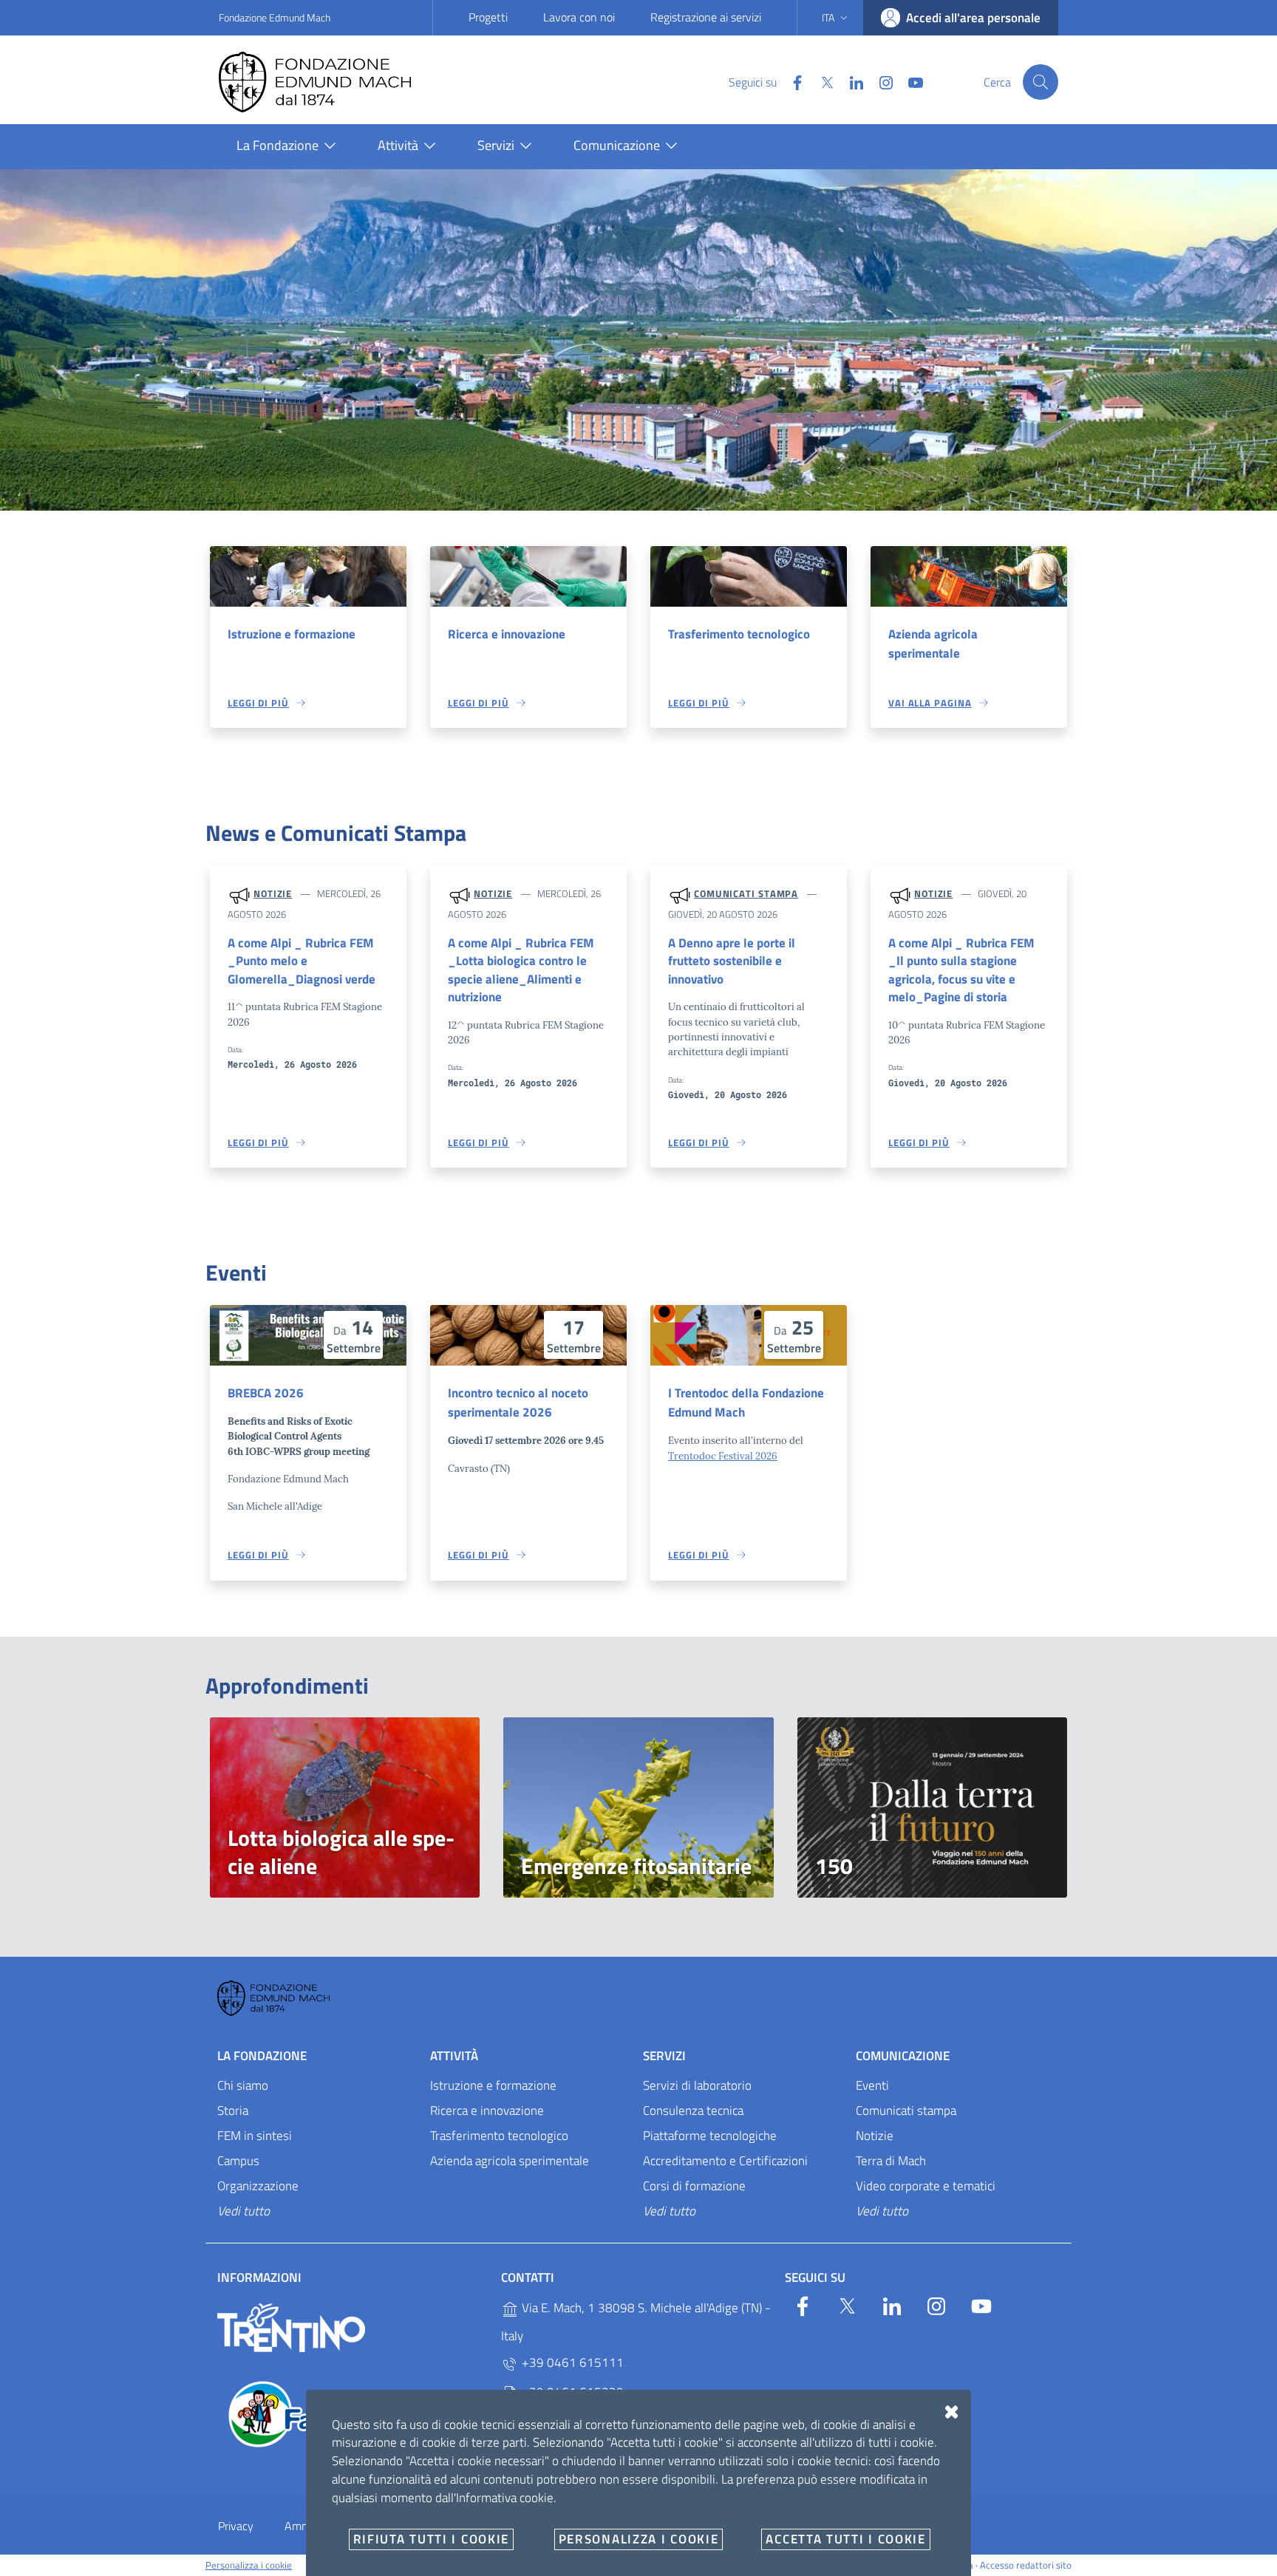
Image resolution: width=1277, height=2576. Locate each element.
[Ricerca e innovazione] (528, 576)
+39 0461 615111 (571, 2363)
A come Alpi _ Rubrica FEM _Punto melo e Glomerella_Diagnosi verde (302, 961)
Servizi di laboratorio (697, 2085)
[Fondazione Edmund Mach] (330, 82)
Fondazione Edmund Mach (275, 17)
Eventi (872, 2085)
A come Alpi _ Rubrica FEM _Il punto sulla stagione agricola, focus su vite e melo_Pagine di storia (961, 970)
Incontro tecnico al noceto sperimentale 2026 (518, 1403)
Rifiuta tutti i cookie (431, 2539)
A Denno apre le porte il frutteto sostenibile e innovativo (732, 961)
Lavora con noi (579, 17)
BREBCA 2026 (266, 1393)
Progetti (488, 17)
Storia (233, 2110)
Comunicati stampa (746, 893)
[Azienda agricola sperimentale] (969, 576)
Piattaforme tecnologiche (710, 2136)
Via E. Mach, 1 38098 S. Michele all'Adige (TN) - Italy (636, 2323)
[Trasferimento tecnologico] (749, 576)
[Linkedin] (851, 81)
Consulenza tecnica (693, 2110)
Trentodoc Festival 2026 (723, 1456)
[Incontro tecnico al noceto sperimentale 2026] (528, 1335)
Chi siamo (243, 2085)
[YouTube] (910, 81)
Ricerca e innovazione (507, 634)
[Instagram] (880, 81)
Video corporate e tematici (926, 2186)
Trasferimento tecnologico (739, 634)
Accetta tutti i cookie (845, 2539)
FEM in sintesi (255, 2136)
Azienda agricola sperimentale (933, 644)
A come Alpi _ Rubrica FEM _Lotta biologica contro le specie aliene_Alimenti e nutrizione (521, 970)
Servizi (664, 2056)
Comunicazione (903, 2056)
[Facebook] (791, 81)
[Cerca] (1041, 82)
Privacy (236, 2526)
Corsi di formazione (694, 2186)
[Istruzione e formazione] (308, 576)
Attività (454, 2056)
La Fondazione (262, 2056)
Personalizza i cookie (249, 2565)
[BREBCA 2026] (308, 1335)
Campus (238, 2161)
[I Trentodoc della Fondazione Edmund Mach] (749, 1335)
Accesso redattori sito (1026, 2565)
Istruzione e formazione (292, 634)
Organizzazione (258, 2186)
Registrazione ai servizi (706, 17)
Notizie (273, 893)
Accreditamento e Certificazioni (725, 2161)
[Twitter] (821, 81)
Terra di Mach (891, 2161)
